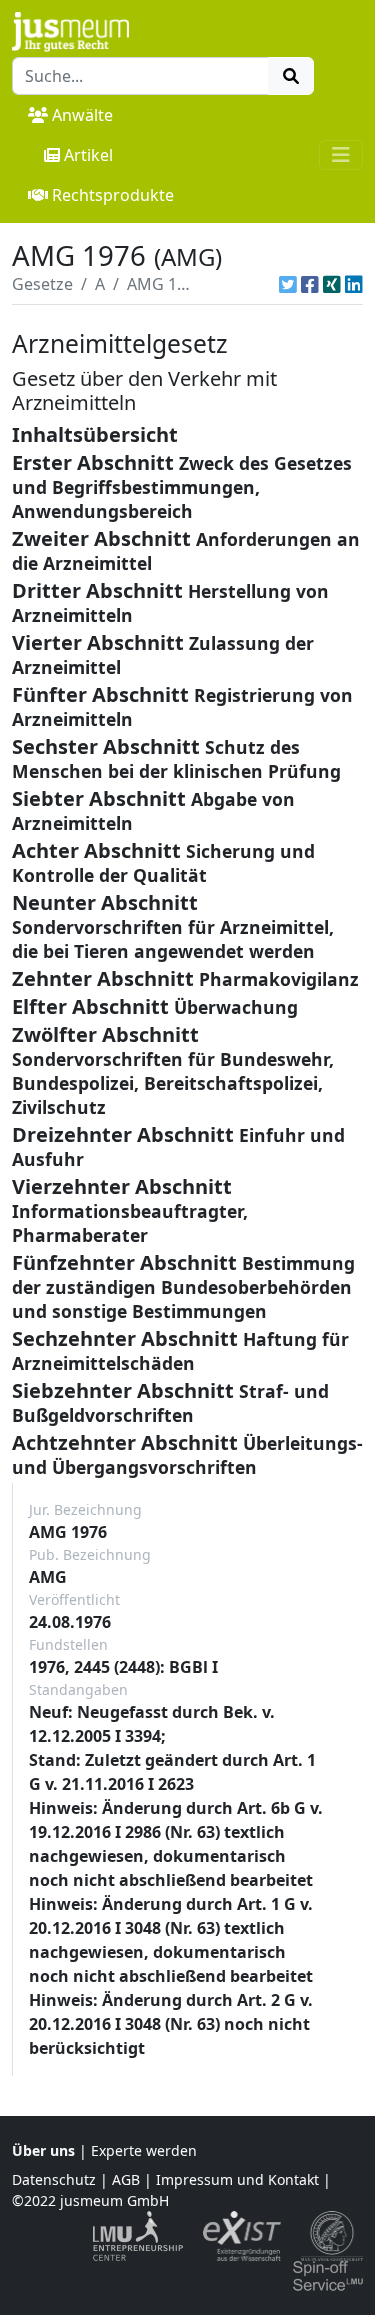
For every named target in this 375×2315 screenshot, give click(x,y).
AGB (126, 2179)
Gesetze (42, 284)
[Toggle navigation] (341, 155)
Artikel (88, 155)
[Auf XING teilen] (332, 284)
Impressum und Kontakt (237, 2179)
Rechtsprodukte (113, 195)
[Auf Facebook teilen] (310, 284)
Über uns (43, 2150)
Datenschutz (54, 2179)
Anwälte (82, 115)
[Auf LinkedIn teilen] (354, 284)
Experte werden (144, 2150)
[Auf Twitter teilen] (288, 284)
